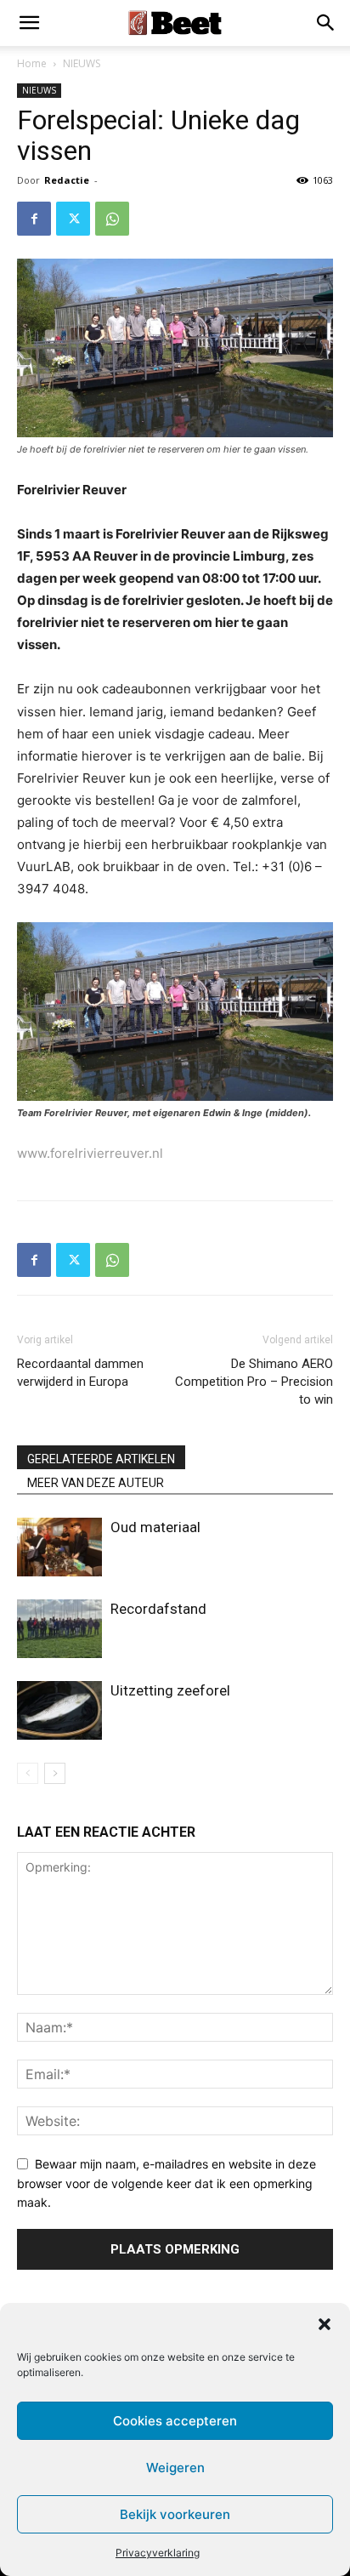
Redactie (67, 180)
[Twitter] (73, 219)
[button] (325, 2324)
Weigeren (175, 2468)
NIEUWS (82, 63)
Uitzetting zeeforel (170, 1690)
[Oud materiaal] (59, 1547)
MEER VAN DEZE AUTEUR (96, 1483)
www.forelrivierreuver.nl (90, 1153)
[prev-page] (28, 1773)
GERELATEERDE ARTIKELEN (101, 1459)
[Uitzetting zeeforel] (59, 1710)
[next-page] (55, 1773)
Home (32, 63)
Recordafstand (158, 1609)
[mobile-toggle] (29, 23)
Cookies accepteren (175, 2421)
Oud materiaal (155, 1527)
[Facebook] (34, 219)
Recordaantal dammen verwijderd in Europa (80, 1373)
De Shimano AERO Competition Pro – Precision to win (254, 1382)
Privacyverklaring (158, 2553)
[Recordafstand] (59, 1629)
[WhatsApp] (112, 219)
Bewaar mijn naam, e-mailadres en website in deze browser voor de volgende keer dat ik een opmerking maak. (167, 2183)
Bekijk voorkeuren (175, 2514)
